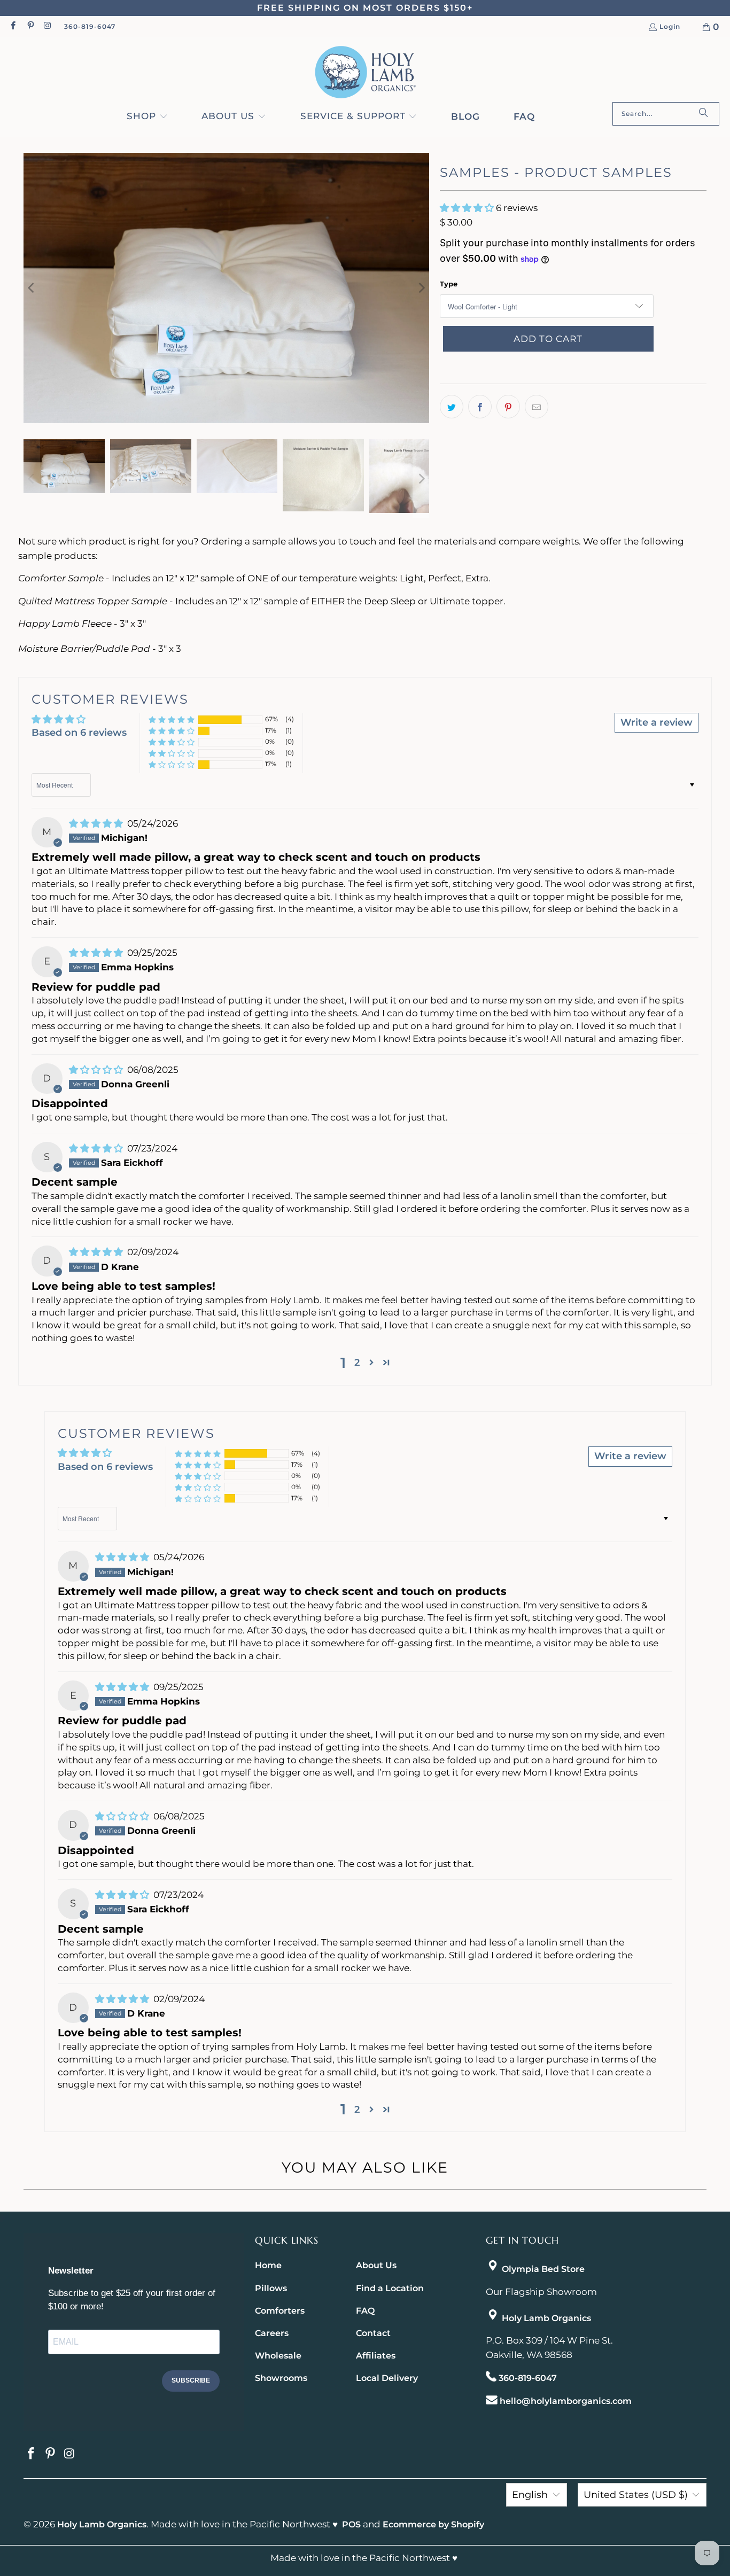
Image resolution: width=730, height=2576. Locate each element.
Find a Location (390, 2288)
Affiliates (376, 2356)
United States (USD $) (636, 2495)
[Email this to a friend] (537, 407)
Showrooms (281, 2378)
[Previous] (32, 288)
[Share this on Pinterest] (508, 407)
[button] (147, 117)
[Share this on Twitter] (452, 407)
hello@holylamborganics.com (566, 2401)
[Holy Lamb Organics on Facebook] (13, 26)
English (530, 2495)
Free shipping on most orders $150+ (365, 8)
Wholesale (278, 2356)
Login (670, 27)
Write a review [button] (657, 722)
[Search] (703, 114)
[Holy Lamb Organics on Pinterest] (30, 26)
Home (268, 2265)
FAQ (365, 2311)
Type (449, 284)
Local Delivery (387, 2378)
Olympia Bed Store (543, 2269)
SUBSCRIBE (191, 2380)
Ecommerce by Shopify (433, 2524)
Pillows (271, 2288)
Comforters (280, 2311)
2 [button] (357, 1363)
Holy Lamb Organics (546, 2318)
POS (351, 2524)
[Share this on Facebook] (480, 407)
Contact (373, 2333)
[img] (97, 823)
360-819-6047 (90, 26)
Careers (272, 2333)
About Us (376, 2265)
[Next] (421, 288)
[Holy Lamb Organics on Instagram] (47, 26)
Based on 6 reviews (79, 733)
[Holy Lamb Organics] (365, 72)
